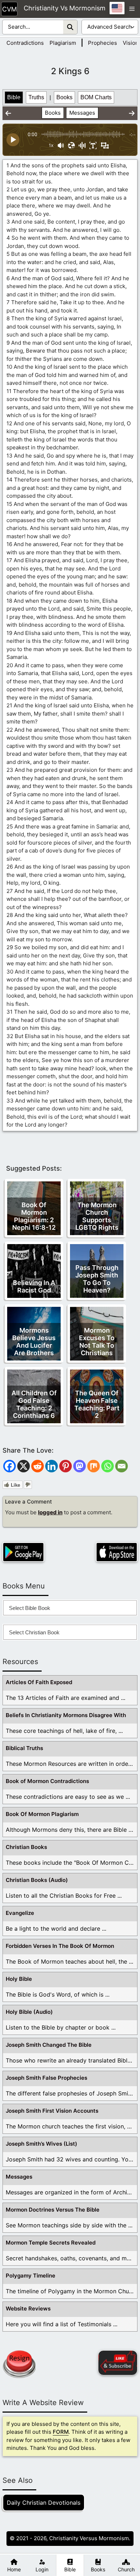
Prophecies (102, 43)
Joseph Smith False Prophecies (46, 2078)
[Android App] (23, 1552)
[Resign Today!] (19, 2364)
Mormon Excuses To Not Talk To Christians (97, 1342)
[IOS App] (117, 1552)
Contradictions (25, 43)
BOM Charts (96, 97)
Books (64, 97)
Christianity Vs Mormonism (65, 8)
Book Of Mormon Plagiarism (42, 1814)
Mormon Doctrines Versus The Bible (53, 2210)
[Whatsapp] (108, 1466)
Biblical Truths (24, 1748)
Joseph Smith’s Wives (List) (41, 2144)
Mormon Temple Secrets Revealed (51, 2243)
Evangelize (20, 1913)
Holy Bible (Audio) (29, 2012)
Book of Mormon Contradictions (47, 1781)
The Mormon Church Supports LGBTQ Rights (97, 1216)
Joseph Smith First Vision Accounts (52, 2111)
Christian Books (26, 1847)
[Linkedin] (52, 1466)
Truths (36, 97)
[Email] (122, 1466)
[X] (24, 1466)
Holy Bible (19, 1979)
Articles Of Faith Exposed (39, 1682)
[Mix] (94, 1466)
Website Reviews (28, 2309)
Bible (14, 97)
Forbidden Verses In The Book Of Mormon (60, 1946)
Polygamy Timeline (31, 2276)
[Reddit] (38, 1466)
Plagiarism (63, 43)
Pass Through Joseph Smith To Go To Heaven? (97, 1279)
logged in (50, 1512)
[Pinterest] (66, 1466)
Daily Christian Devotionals (44, 2503)
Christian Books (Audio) (37, 1880)
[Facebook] (10, 1466)
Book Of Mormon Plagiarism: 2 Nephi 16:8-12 (34, 1216)
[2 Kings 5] (8, 113)
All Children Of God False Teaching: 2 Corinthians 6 (34, 1404)
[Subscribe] (118, 2363)
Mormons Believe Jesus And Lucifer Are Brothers (34, 1342)
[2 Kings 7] (132, 113)
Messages (82, 113)
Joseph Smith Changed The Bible (49, 2045)
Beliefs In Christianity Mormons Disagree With (66, 1715)
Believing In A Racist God (34, 1286)
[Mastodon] (80, 1466)
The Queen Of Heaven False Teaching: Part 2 (97, 1404)
